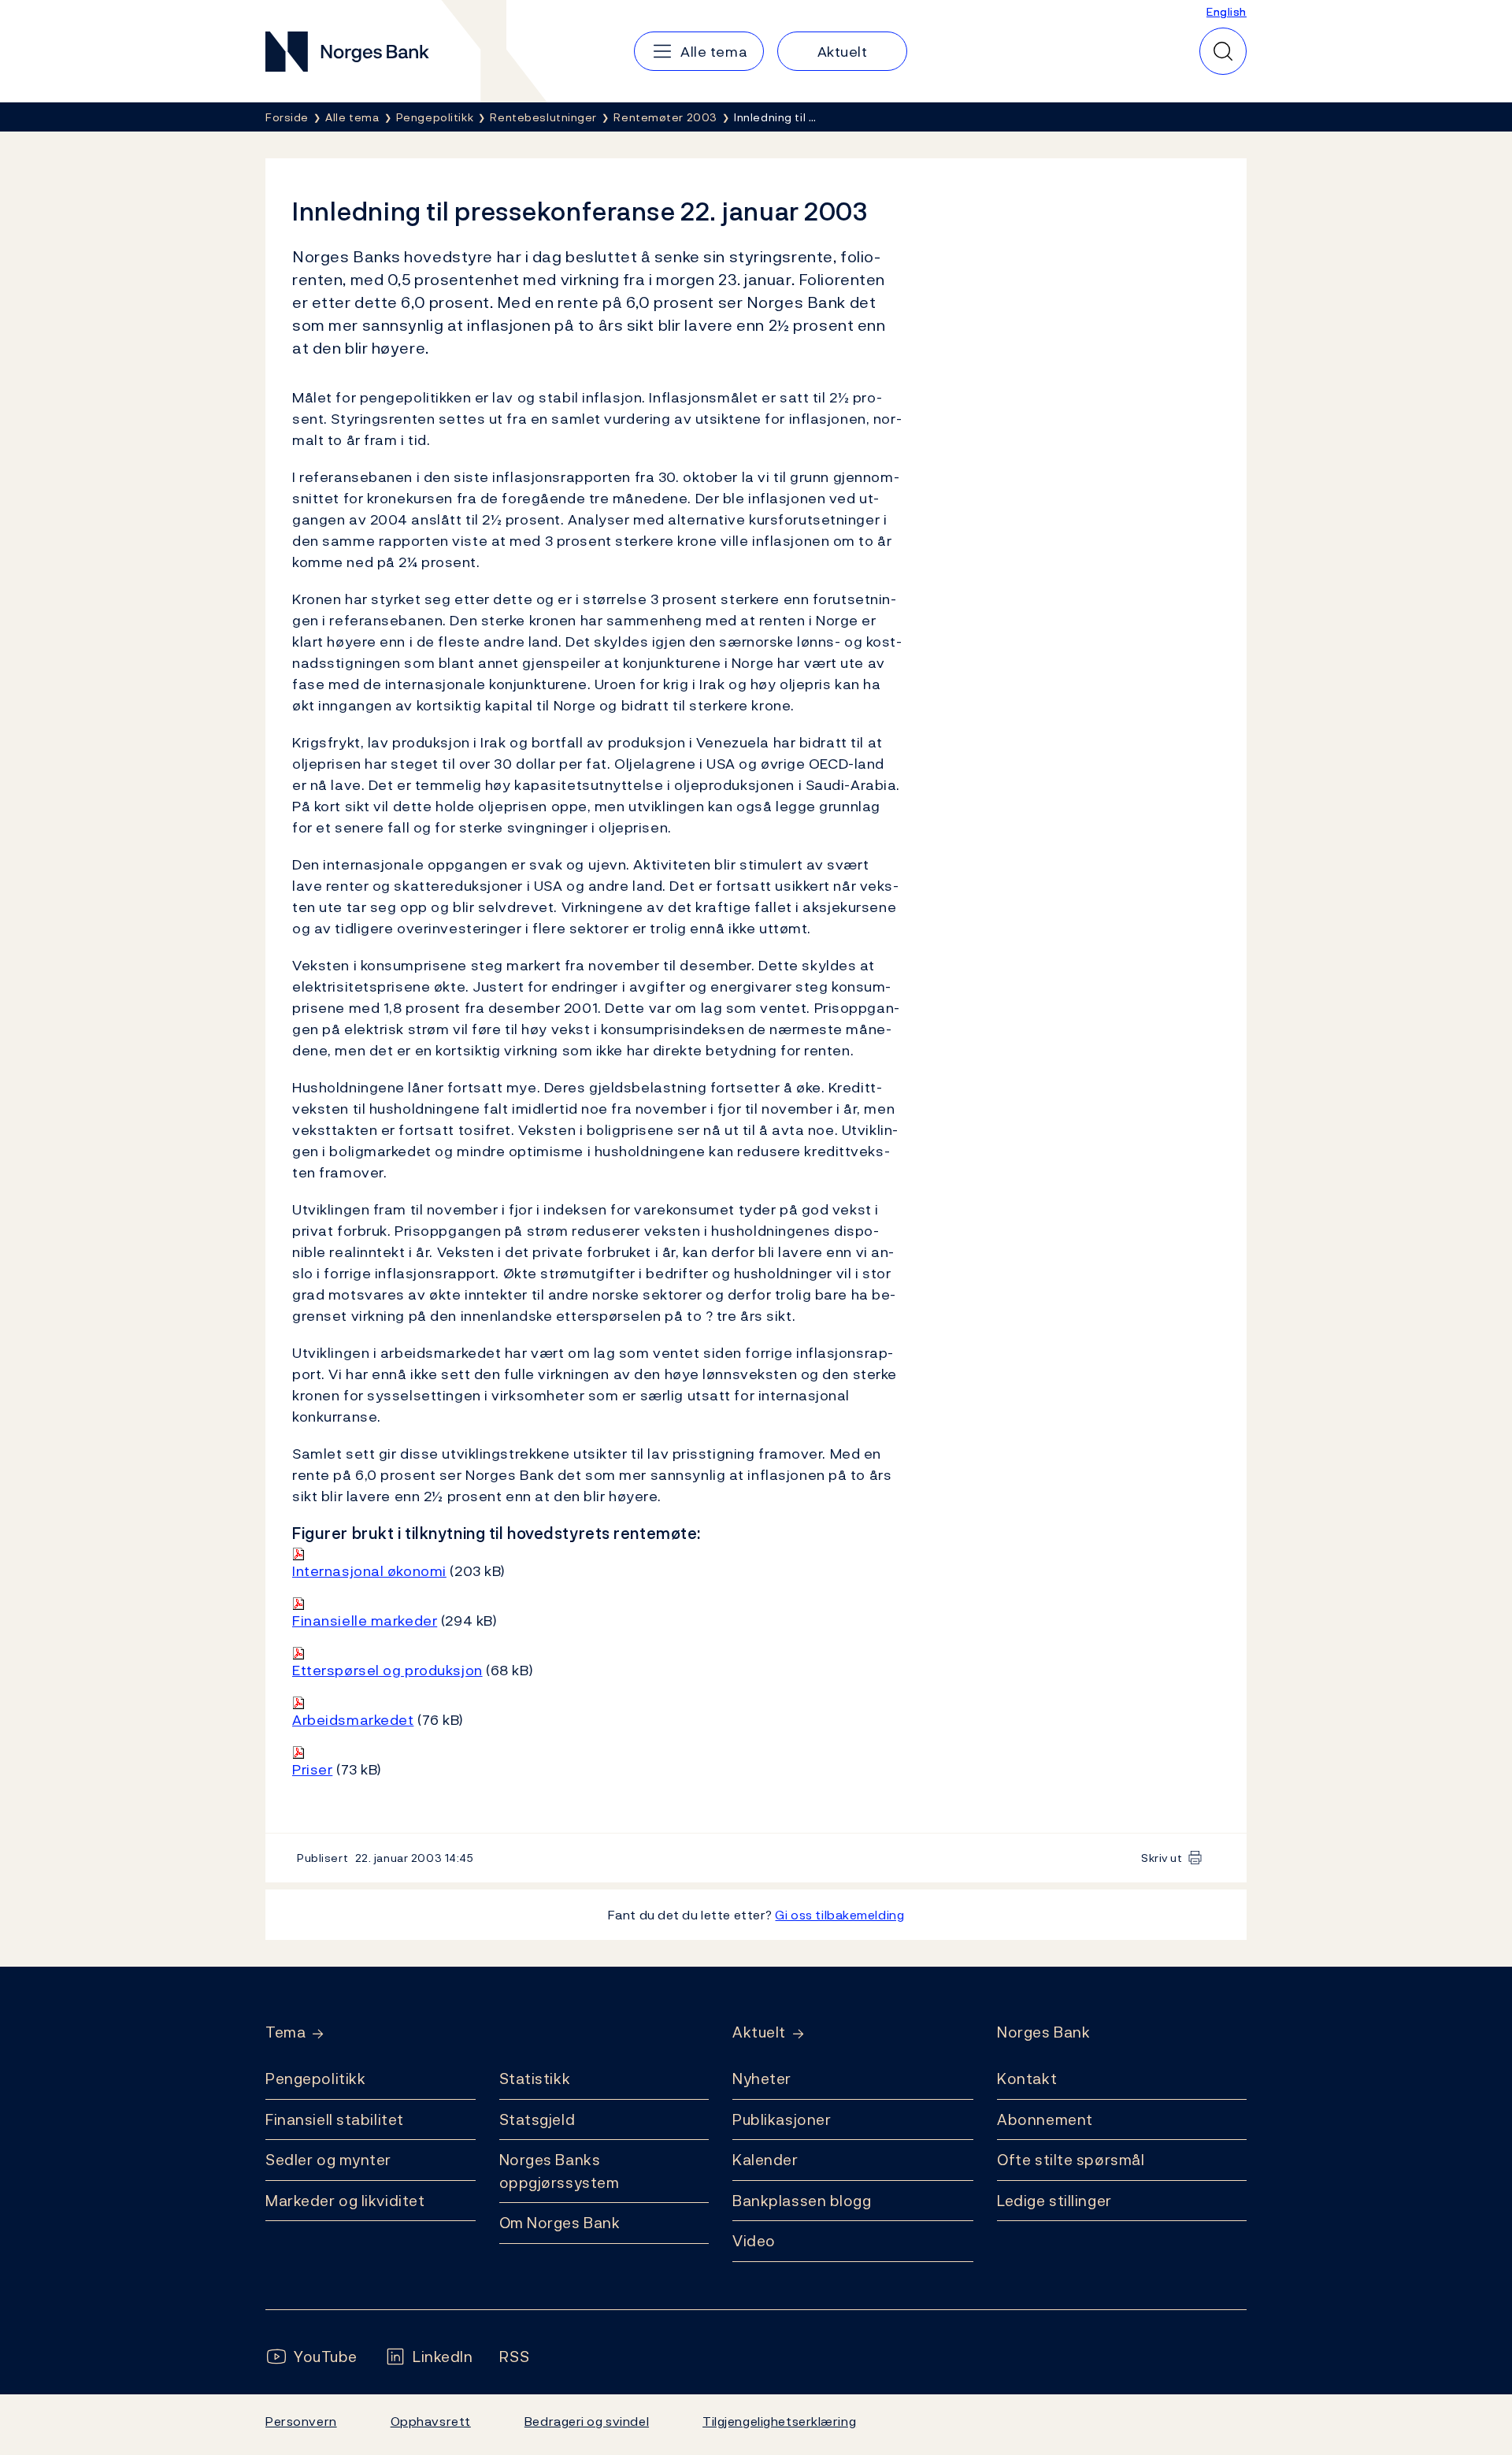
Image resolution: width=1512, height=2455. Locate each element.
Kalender (765, 2160)
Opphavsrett (431, 2421)
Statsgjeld (537, 2119)
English (1227, 11)
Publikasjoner (782, 2119)
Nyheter (762, 2079)
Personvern (301, 2421)
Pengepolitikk (315, 2079)
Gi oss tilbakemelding (839, 1915)
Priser (312, 1769)
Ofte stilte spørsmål (1071, 2160)
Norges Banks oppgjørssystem (560, 2171)
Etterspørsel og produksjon (387, 1670)
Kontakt (1027, 2079)
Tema (285, 2032)
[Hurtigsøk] (1223, 51)
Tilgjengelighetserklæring (779, 2421)
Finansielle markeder (365, 1621)
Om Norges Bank (560, 2223)
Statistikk (535, 2079)
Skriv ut (1162, 1858)
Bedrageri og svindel (587, 2421)
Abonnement (1045, 2119)
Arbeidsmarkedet (353, 1720)
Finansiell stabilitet (335, 2119)
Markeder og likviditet (345, 2201)
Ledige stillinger (1054, 2201)
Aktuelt (759, 2032)
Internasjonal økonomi (369, 1571)
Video (754, 2241)
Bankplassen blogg (802, 2201)
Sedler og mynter (328, 2160)
